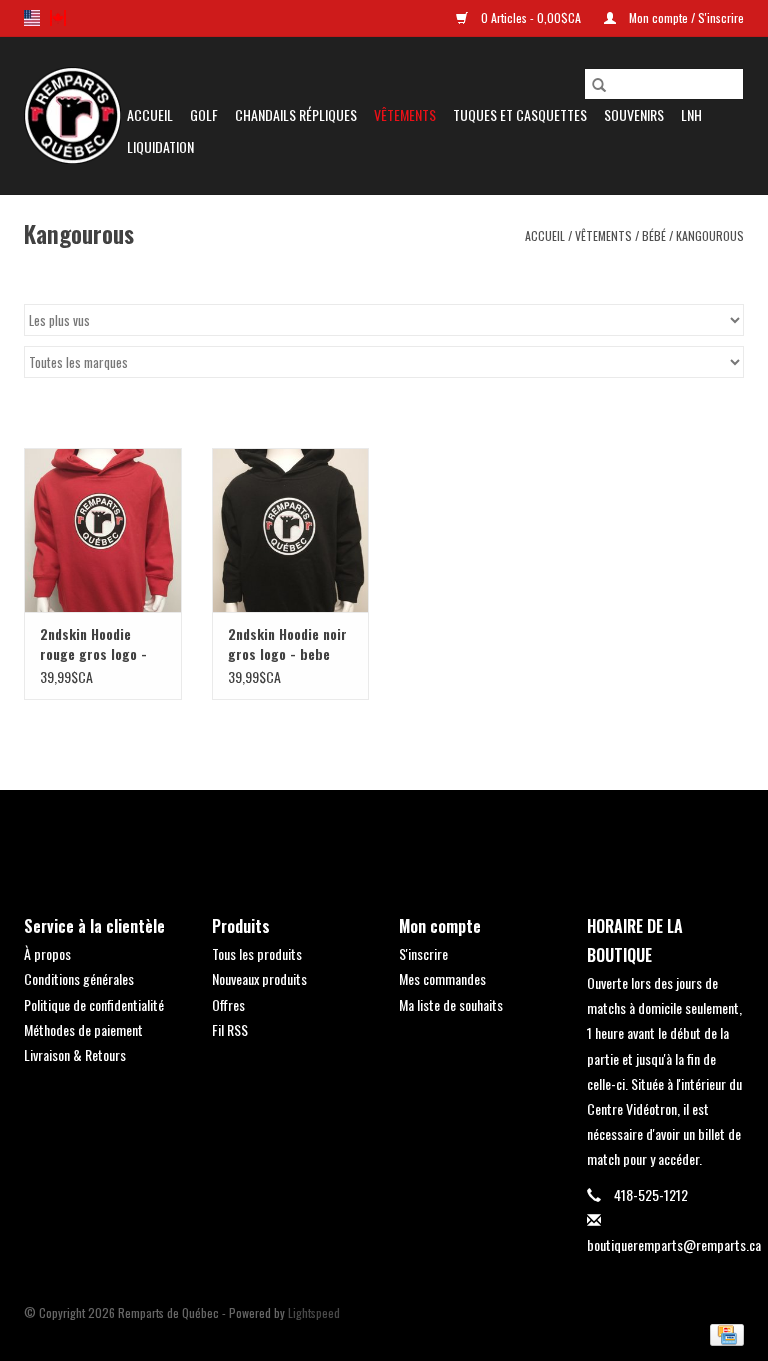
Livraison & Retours (75, 1054)
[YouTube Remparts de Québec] (402, 836)
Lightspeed (314, 1312)
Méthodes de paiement (83, 1029)
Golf (204, 114)
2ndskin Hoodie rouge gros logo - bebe (93, 644)
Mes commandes (442, 978)
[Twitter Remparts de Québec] (367, 836)
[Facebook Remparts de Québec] (332, 836)
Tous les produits (257, 953)
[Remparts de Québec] (72, 115)
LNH (691, 114)
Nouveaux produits (259, 978)
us (32, 18)
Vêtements (405, 114)
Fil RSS (230, 1029)
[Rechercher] (599, 84)
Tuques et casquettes (520, 114)
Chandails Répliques (296, 114)
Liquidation (160, 146)
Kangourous (710, 235)
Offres (228, 1004)
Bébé (654, 235)
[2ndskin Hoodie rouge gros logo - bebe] (103, 530)
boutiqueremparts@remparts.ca (674, 1244)
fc (58, 18)
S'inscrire (423, 953)
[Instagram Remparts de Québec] (437, 836)
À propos (47, 953)
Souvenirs (634, 114)
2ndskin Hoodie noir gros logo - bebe (287, 644)
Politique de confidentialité (94, 1004)
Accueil (150, 114)
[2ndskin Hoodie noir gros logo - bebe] (291, 530)
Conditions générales (79, 978)
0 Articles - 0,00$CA (531, 17)
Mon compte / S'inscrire (685, 17)
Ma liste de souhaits (451, 1004)
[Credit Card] (723, 1332)
